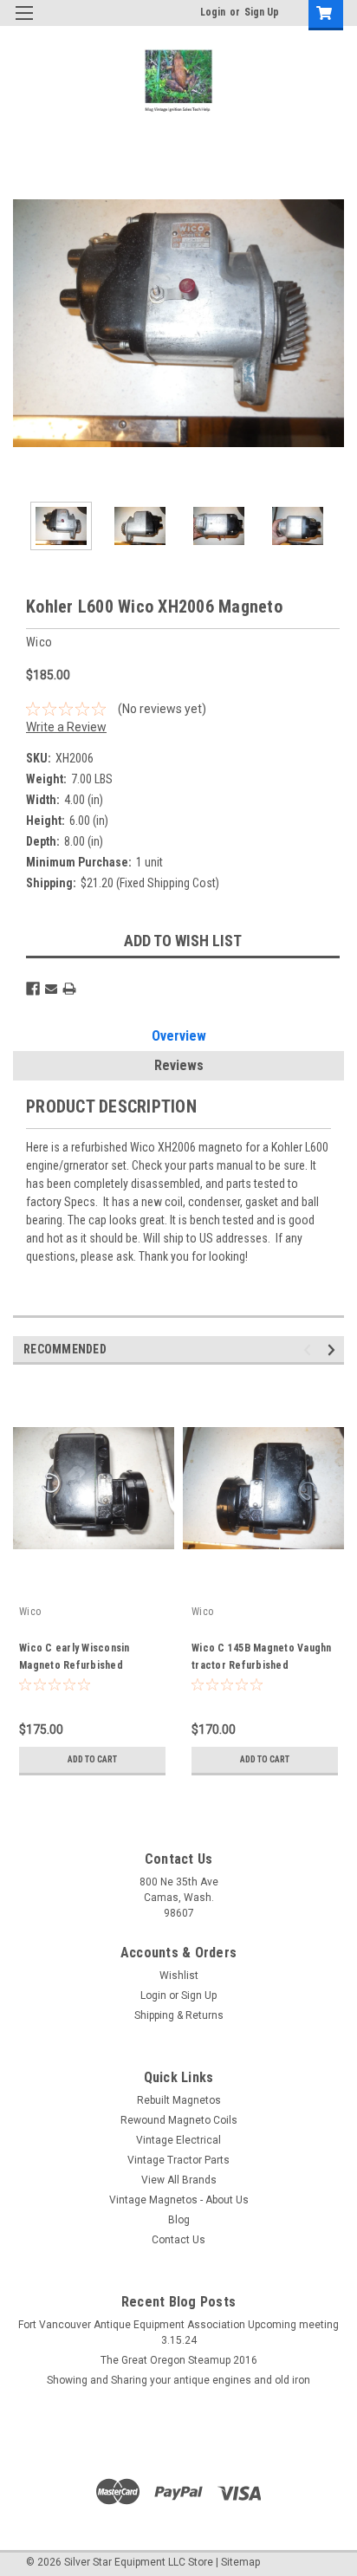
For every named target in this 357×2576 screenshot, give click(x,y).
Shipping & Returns (179, 2015)
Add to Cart (92, 1759)
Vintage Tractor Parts (178, 2160)
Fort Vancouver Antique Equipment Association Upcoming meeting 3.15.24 (178, 2333)
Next (331, 323)
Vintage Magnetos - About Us (179, 2200)
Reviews (179, 1065)
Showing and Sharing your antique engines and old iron (178, 2380)
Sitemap (240, 2562)
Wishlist (179, 1976)
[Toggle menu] (24, 24)
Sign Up (262, 12)
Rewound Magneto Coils (179, 2120)
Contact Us (178, 2240)
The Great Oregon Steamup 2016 (179, 2360)
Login (213, 12)
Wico (30, 1612)
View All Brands (179, 2180)
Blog (179, 2220)
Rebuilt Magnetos (179, 2100)
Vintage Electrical (178, 2140)
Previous (26, 323)
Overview (179, 1036)
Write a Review (66, 727)
